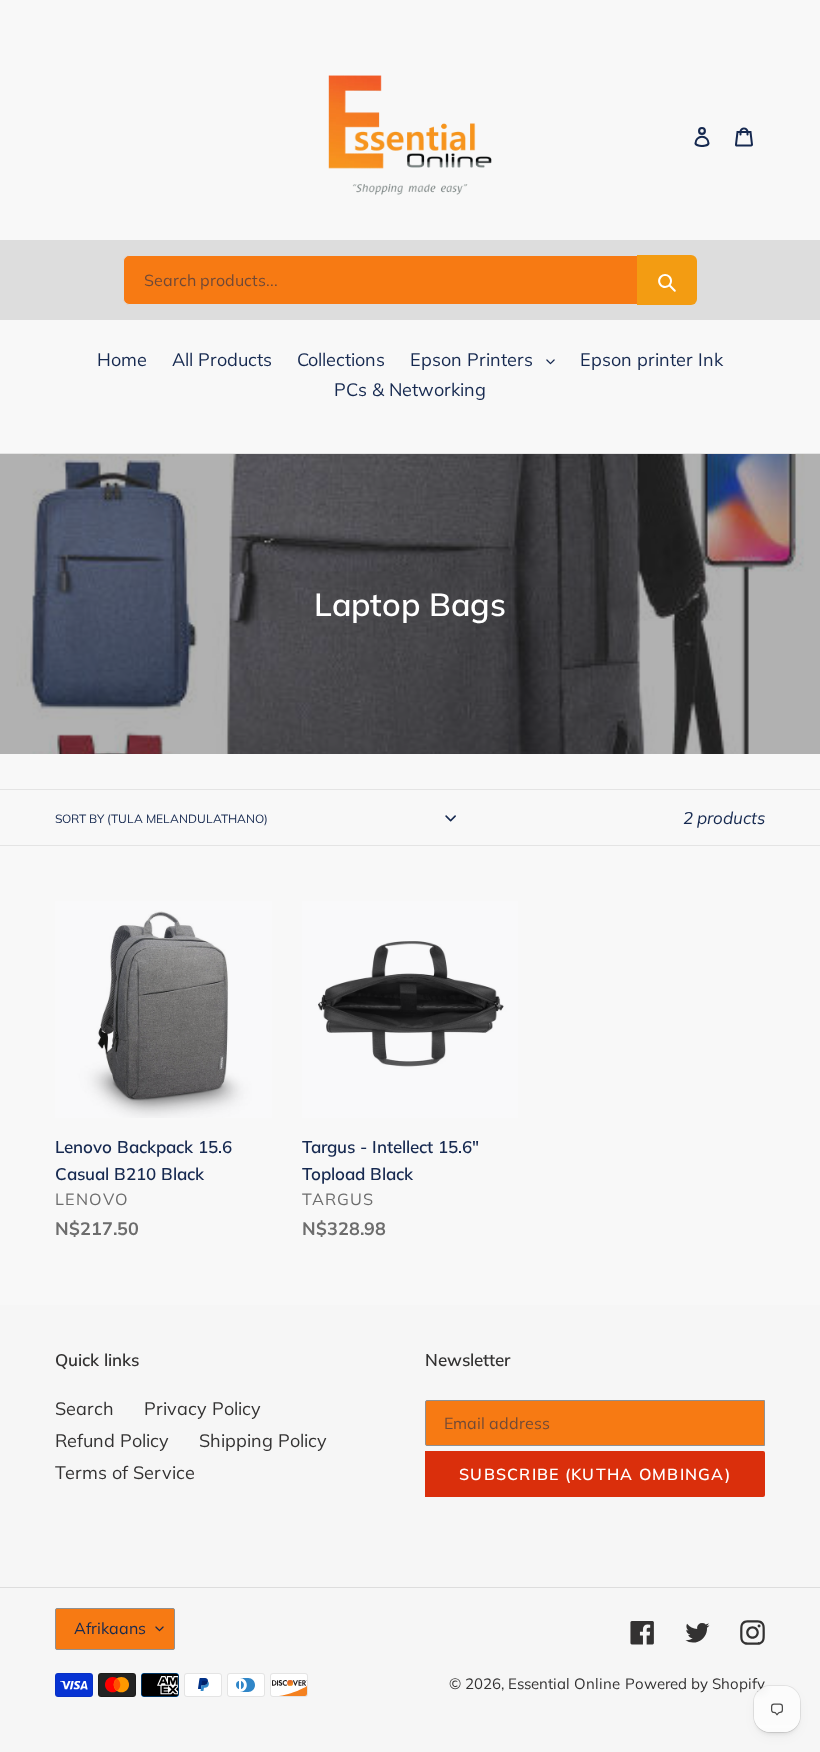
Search (84, 1408)
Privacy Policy (202, 1408)
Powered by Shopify (695, 1683)
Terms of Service (125, 1472)
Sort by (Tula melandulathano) (161, 818)
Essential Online (564, 1683)
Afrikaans (110, 1628)
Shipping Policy (263, 1440)
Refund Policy (112, 1440)
